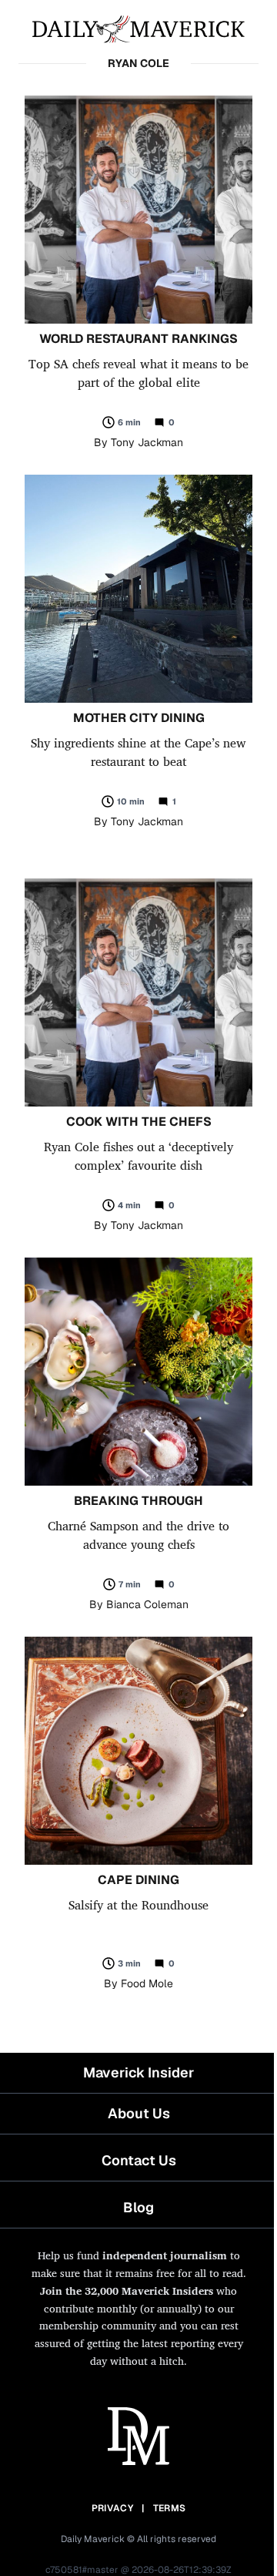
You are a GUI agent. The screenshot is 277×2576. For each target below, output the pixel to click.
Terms (170, 2508)
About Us (139, 2113)
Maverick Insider (138, 2072)
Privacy (112, 2508)
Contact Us (139, 2160)
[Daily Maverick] (138, 28)
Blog (138, 2207)
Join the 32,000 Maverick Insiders (127, 2291)
